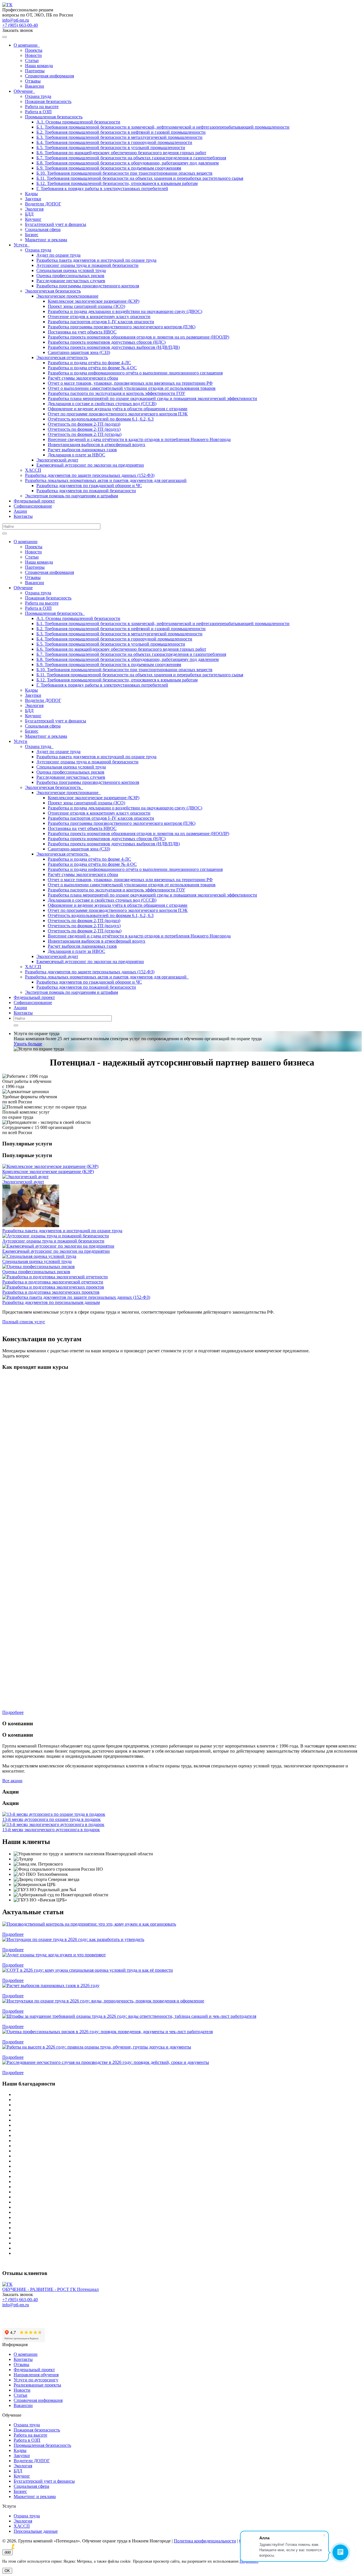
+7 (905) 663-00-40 (20, 25)
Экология (34, 209)
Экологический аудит (57, 460)
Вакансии (35, 86)
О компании (27, 45)
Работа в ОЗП (38, 112)
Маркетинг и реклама (46, 240)
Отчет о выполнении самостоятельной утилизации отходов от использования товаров (132, 388)
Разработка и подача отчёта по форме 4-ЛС (89, 363)
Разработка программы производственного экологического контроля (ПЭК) (122, 327)
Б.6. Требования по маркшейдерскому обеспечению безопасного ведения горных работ (121, 153)
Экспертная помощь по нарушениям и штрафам (72, 496)
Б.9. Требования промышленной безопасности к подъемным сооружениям (109, 168)
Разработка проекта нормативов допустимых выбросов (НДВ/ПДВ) (114, 347)
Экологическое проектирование (67, 296)
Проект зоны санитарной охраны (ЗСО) (86, 306)
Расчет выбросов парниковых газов (82, 450)
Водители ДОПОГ (43, 204)
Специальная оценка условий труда (71, 270)
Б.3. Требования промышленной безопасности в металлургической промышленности (119, 137)
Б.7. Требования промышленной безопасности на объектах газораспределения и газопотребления (131, 158)
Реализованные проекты (37, 2385)
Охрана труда (38, 96)
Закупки (33, 199)
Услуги (22, 245)
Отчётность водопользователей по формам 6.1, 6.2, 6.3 (101, 419)
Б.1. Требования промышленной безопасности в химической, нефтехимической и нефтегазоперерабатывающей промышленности (163, 127)
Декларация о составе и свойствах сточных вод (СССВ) (102, 404)
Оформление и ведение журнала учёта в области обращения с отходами (118, 409)
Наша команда (39, 66)
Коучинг (33, 219)
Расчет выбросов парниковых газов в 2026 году (49, 1991)
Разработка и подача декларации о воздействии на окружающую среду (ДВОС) (125, 311)
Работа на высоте (42, 107)
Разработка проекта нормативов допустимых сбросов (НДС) (107, 342)
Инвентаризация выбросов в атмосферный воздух (97, 445)
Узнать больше (28, 1044)
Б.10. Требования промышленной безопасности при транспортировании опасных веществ (124, 173)
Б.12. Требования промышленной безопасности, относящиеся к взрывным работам (117, 183)
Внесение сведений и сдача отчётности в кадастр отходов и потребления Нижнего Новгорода (139, 439)
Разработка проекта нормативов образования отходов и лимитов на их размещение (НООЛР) (138, 337)
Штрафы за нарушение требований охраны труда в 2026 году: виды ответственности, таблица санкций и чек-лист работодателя (127, 2021)
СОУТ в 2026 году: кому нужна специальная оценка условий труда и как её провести (85, 1975)
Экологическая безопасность (53, 291)
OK (7, 2571)
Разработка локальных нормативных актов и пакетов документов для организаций (106, 480)
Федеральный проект (34, 501)
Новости (33, 55)
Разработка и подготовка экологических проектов (51, 1292)
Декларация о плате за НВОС (76, 455)
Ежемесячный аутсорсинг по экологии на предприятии (90, 465)
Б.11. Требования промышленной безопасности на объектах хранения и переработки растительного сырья (140, 178)
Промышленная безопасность (54, 117)
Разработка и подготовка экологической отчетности (53, 1282)
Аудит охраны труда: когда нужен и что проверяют (52, 1960)
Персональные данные (36, 2531)
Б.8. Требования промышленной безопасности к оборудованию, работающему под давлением (128, 163)
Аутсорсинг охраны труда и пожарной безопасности (87, 265)
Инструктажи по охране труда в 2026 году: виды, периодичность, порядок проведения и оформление (101, 2006)
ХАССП (33, 470)
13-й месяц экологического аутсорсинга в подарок (51, 1830)
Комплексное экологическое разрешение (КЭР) (94, 301)
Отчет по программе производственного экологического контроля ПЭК (118, 414)
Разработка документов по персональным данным (51, 1302)
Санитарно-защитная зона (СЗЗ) (79, 352)
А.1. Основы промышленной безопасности (78, 122)
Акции (20, 511)
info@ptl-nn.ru (16, 20)
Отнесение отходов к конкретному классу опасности (99, 317)
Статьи (32, 60)
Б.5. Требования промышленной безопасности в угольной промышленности (111, 148)
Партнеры (35, 71)
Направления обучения (36, 2375)
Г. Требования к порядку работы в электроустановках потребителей (102, 188)
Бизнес (32, 235)
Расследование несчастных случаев (71, 281)
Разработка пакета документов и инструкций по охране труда (96, 260)
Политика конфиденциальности (205, 2541)
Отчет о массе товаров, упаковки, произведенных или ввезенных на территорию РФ (130, 383)
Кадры (31, 194)
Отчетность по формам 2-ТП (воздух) (84, 429)
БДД (29, 214)
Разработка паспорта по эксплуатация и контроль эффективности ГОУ (116, 393)
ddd (8, 2552)
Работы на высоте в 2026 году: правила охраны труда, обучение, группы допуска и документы (94, 2052)
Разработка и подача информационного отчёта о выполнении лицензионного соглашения (135, 373)
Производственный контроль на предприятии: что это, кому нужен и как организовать (87, 1929)
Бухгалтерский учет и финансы (56, 224)
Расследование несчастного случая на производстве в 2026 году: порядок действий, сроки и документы (103, 2067)
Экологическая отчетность (62, 357)
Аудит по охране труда (58, 255)
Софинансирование (33, 506)
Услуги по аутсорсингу (36, 2380)
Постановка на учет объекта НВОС (82, 332)
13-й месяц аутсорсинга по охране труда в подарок (51, 1819)
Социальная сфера (43, 229)
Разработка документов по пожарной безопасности (86, 491)
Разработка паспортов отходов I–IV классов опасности (101, 322)
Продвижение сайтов (49, 2547)
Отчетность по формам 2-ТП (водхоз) (84, 424)
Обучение (24, 91)
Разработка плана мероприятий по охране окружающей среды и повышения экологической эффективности (152, 398)
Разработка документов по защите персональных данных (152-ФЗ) (90, 475)
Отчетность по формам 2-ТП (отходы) (85, 434)
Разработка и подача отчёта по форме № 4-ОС (92, 368)
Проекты (34, 50)
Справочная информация (49, 76)
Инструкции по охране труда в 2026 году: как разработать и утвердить (71, 1945)
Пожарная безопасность (48, 101)
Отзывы (33, 81)
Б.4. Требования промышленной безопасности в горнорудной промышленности (114, 142)
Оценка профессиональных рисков (70, 276)
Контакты (23, 516)
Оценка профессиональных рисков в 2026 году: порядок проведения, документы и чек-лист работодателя (105, 2037)
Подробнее (13, 1934)
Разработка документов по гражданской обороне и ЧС (89, 486)
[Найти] (5, 533)
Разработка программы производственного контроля (88, 286)
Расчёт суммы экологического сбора (83, 378)
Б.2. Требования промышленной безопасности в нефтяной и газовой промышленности (121, 132)
